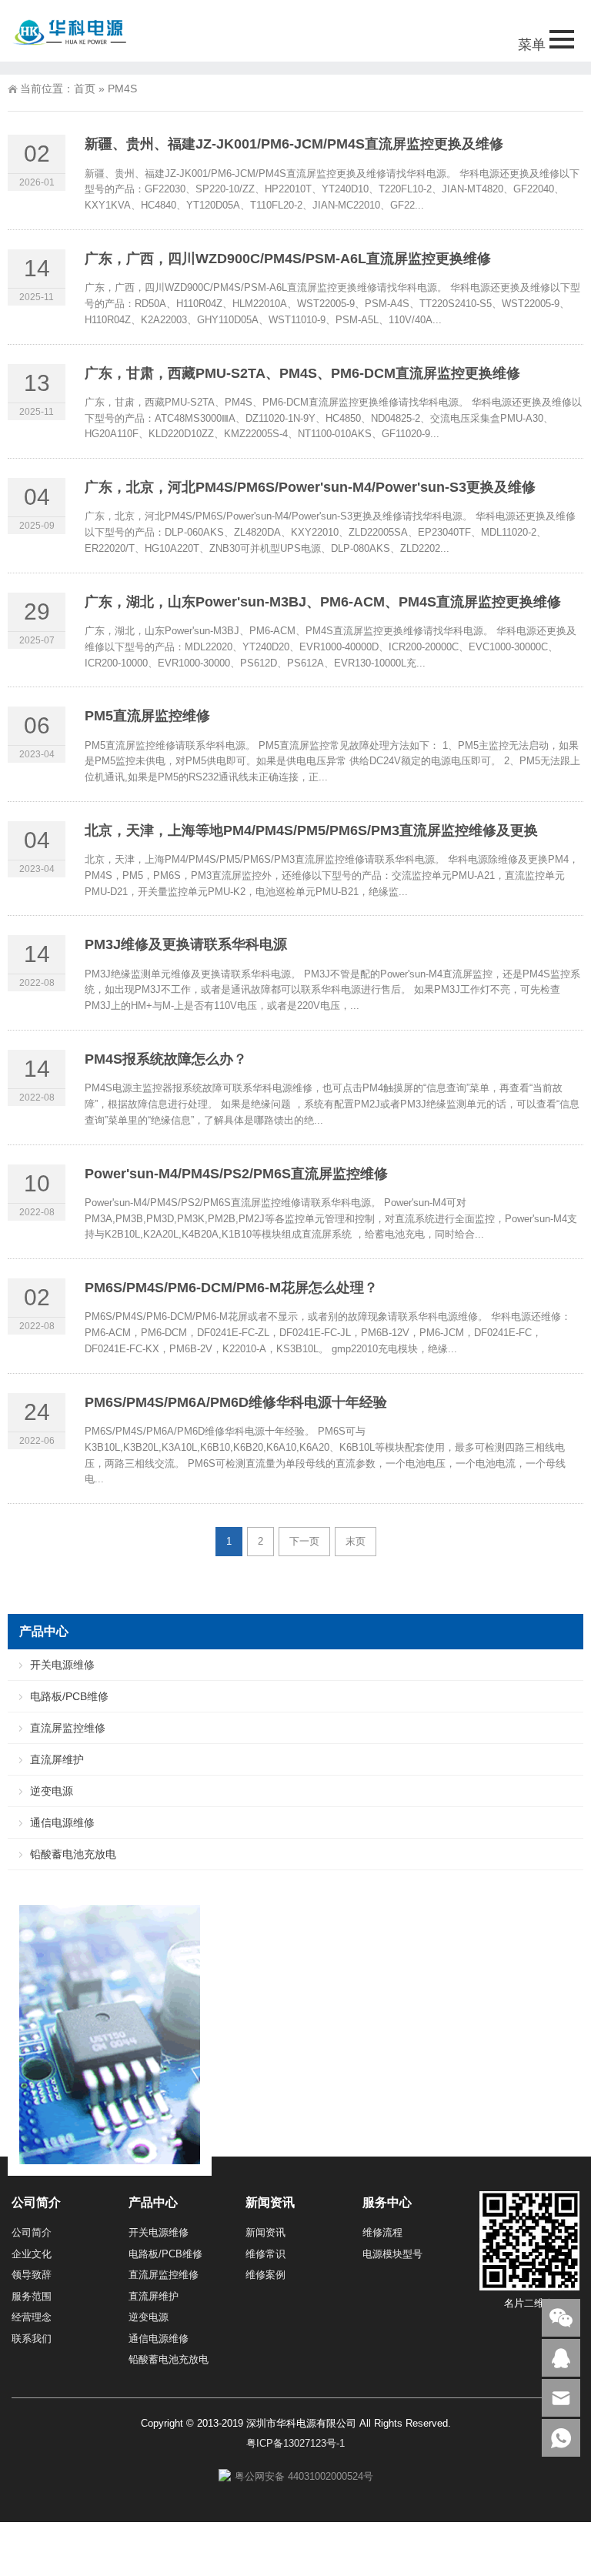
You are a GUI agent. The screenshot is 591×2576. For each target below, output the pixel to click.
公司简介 (32, 2232)
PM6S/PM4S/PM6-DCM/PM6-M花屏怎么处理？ (231, 1288)
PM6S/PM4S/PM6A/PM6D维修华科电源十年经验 (236, 1402)
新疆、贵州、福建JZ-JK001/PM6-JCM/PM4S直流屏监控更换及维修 (294, 144)
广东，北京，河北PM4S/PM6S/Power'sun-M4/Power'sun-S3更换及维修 (310, 487)
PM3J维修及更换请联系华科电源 (186, 944)
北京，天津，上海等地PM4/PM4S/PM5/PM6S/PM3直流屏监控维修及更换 (311, 830)
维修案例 (265, 2275)
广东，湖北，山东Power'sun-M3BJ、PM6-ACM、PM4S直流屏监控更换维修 (323, 602)
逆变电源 (52, 1791)
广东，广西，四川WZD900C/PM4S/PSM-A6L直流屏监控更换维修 (288, 259)
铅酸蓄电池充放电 (73, 1854)
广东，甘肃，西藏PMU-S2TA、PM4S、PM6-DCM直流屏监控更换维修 (302, 373)
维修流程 (382, 2232)
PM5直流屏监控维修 (147, 716)
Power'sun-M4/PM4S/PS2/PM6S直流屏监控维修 (236, 1174)
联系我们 (32, 2339)
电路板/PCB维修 (69, 1696)
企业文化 (32, 2254)
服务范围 (32, 2296)
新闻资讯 (265, 2232)
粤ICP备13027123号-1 (295, 2443)
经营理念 (32, 2317)
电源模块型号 (392, 2254)
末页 (356, 1541)
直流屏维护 (57, 1759)
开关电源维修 (62, 1665)
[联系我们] (561, 2358)
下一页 (304, 1541)
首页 (85, 89)
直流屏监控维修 (68, 1728)
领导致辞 (32, 2275)
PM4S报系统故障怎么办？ (166, 1059)
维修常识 (265, 2254)
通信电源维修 (62, 1823)
